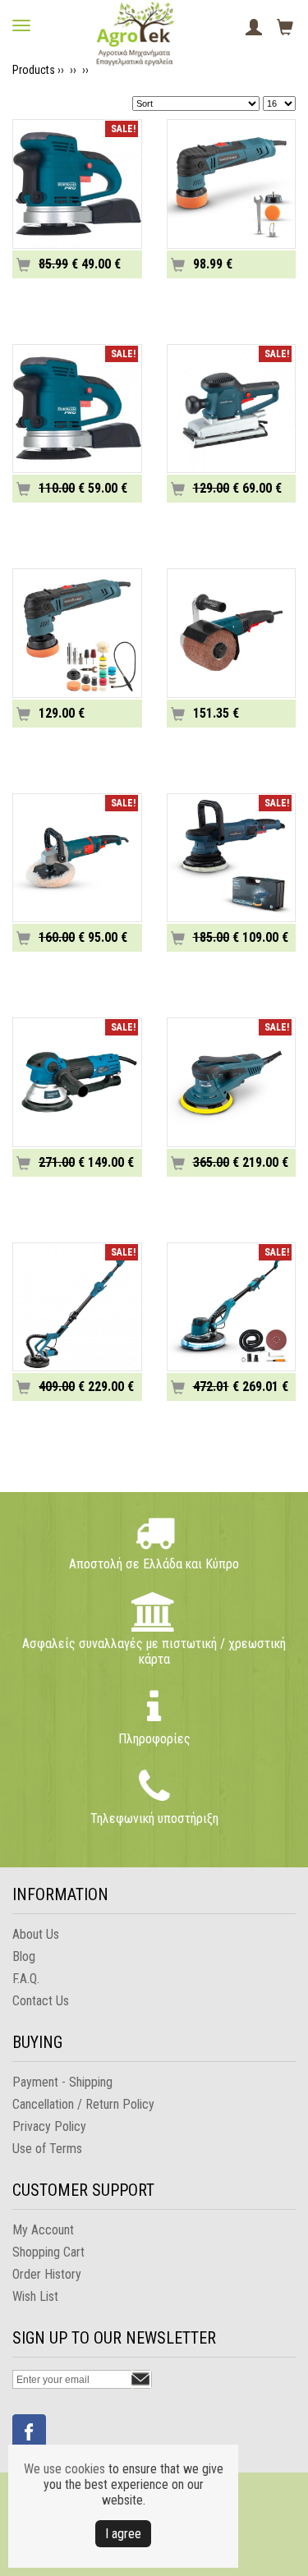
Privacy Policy (49, 2126)
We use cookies (64, 2469)
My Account (43, 2230)
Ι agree (123, 2534)
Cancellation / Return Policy (83, 2104)
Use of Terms (47, 2149)
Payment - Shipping (62, 2082)
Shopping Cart (48, 2252)
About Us (36, 1934)
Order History (47, 2274)
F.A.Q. (26, 1979)
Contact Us (41, 2001)
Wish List (35, 2296)
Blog (24, 1956)
